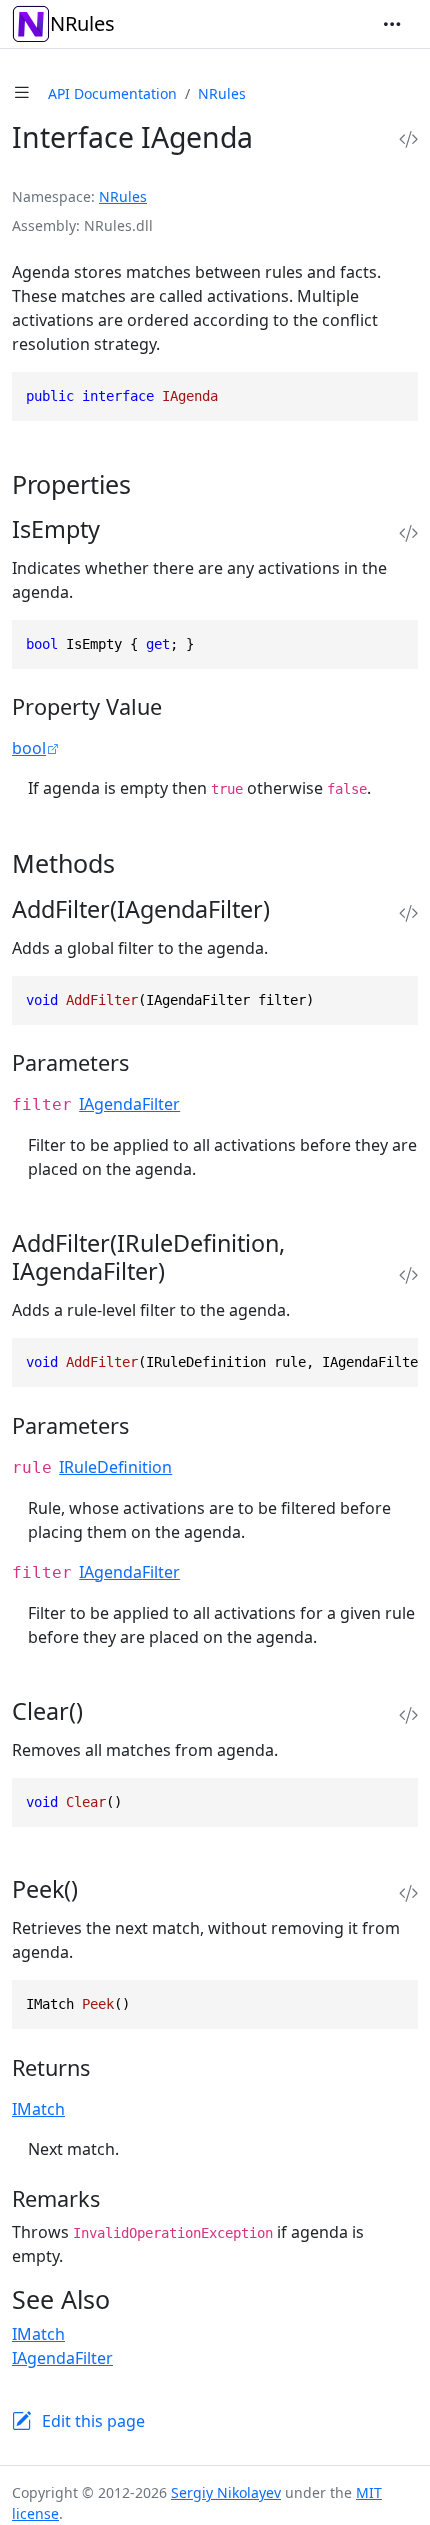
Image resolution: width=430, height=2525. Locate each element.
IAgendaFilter (129, 1104)
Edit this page (93, 2421)
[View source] (408, 139)
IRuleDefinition (115, 1467)
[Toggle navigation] (392, 24)
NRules (82, 23)
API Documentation (112, 93)
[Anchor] (148, 484)
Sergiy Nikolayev (226, 2492)
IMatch (38, 2109)
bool (29, 748)
